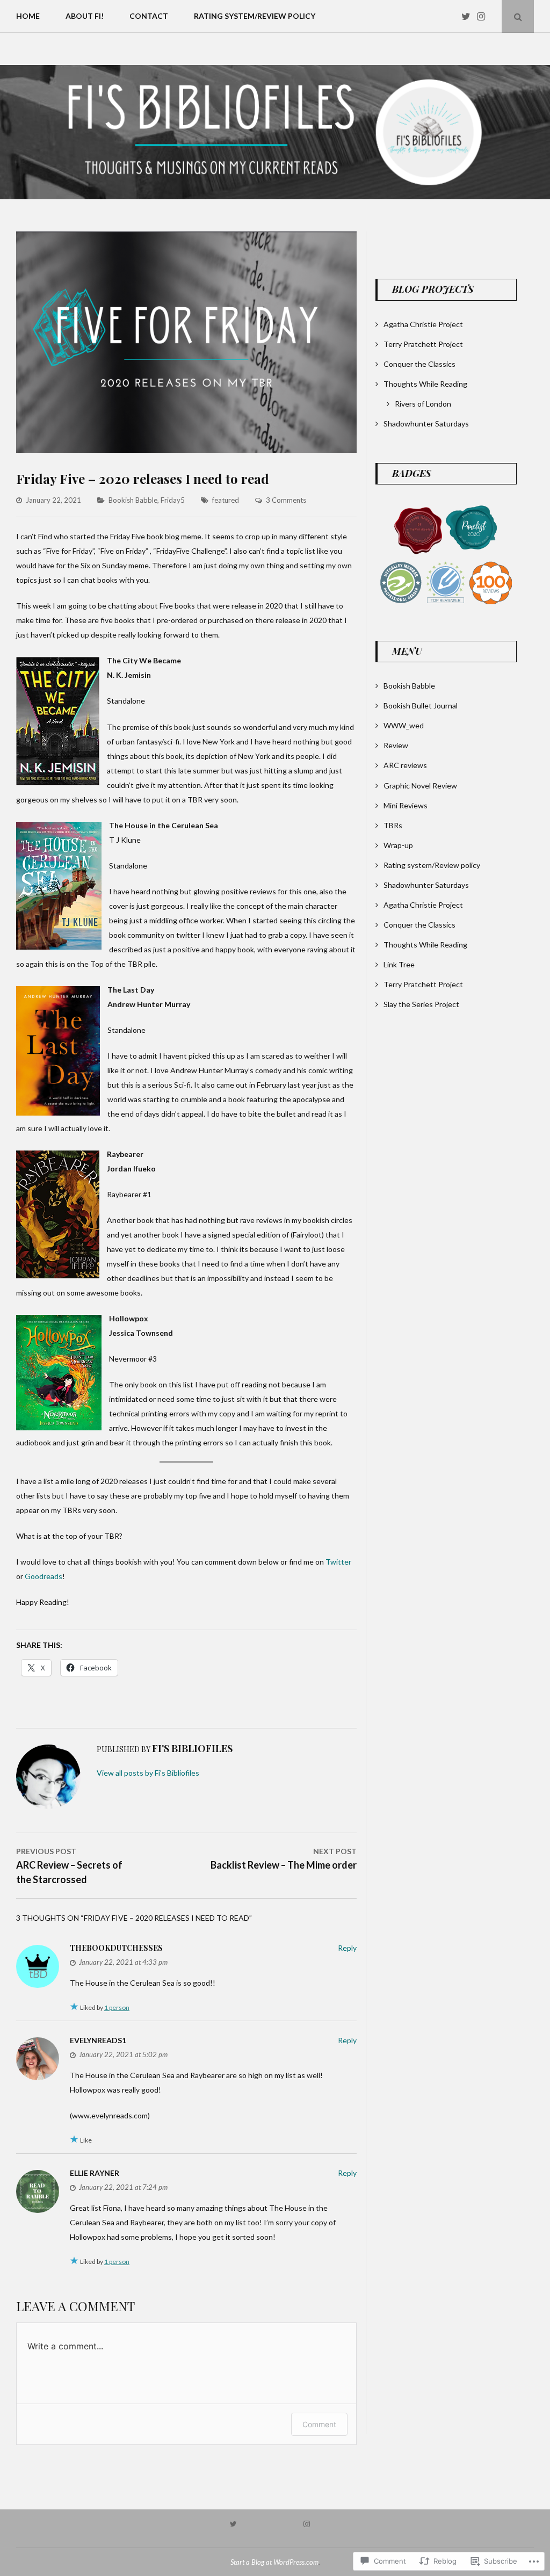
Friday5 (173, 500)
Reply (347, 1948)
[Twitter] (468, 16)
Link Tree (399, 964)
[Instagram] (484, 16)
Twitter (338, 1562)
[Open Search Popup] (518, 16)
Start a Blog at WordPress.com (274, 2562)
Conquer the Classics (419, 364)
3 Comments (286, 500)
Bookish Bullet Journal (421, 705)
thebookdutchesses (116, 1948)
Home (28, 16)
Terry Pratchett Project (423, 344)
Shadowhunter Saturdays (426, 424)
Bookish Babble (133, 500)
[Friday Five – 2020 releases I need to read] (186, 450)
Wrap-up (398, 845)
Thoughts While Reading (425, 384)
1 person (117, 2007)
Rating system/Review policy (255, 16)
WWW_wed (404, 725)
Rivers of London (423, 404)
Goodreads (44, 1576)
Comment (319, 2424)
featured (226, 500)
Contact (149, 16)
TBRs (393, 825)
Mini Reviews (406, 805)
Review (396, 745)
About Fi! (85, 16)
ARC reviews (405, 765)
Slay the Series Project (421, 1004)
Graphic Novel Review (420, 786)
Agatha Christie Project (423, 324)
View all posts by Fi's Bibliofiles (148, 1773)
